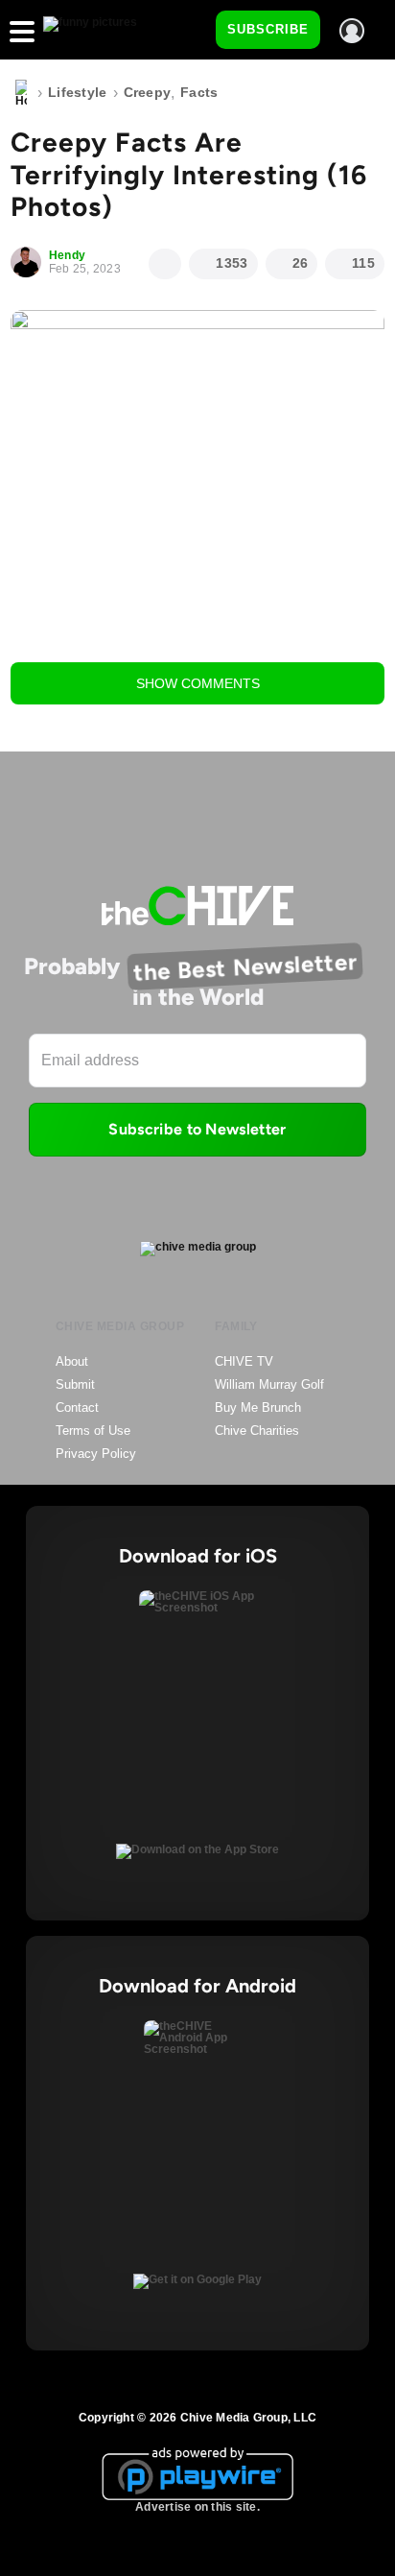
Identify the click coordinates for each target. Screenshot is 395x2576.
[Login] (352, 31)
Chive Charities (257, 1431)
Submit (75, 1384)
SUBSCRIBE (268, 29)
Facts (199, 92)
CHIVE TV (244, 1361)
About (72, 1361)
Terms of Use (93, 1431)
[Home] (21, 93)
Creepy (148, 92)
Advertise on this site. (197, 2507)
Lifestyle (78, 92)
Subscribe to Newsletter (197, 1129)
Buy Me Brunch (258, 1407)
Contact (77, 1407)
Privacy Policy (96, 1454)
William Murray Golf (269, 1384)
